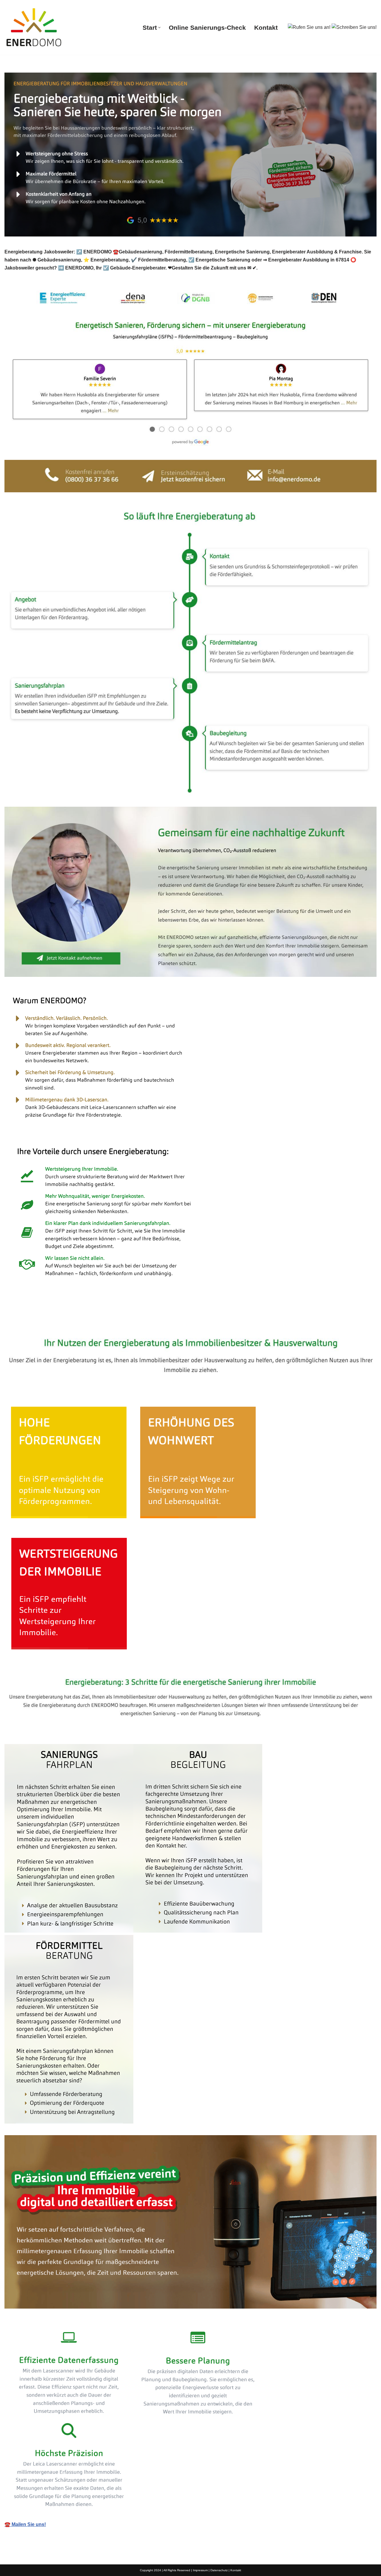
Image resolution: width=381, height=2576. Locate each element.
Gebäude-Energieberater (42, 1320)
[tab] (42, 1320)
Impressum (200, 2570)
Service (99, 1320)
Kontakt (266, 28)
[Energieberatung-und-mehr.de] (34, 27)
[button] (159, 28)
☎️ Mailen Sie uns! (25, 2524)
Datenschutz (219, 2570)
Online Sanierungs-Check (207, 28)
